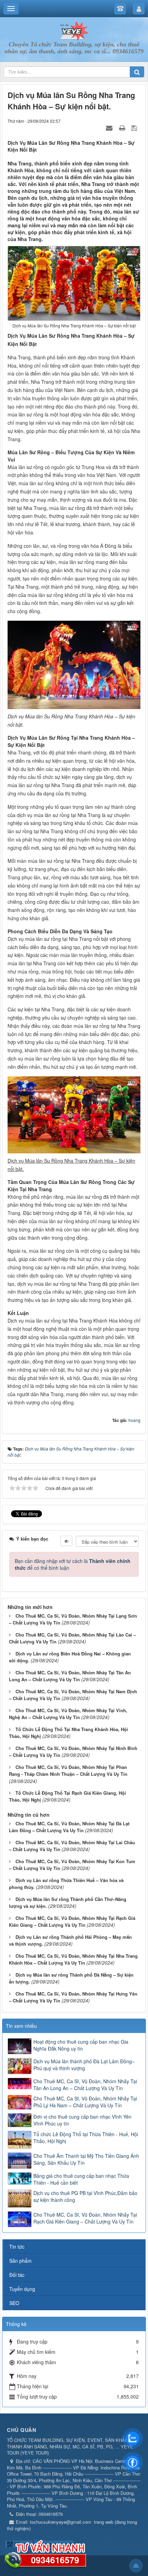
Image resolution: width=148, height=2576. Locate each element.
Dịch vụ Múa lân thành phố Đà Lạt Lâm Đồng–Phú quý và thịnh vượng (84, 2065)
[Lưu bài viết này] (135, 128)
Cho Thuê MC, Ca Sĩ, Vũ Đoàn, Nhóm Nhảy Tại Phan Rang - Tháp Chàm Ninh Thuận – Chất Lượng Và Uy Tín (68, 1771)
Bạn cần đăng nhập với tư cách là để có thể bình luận (73, 1564)
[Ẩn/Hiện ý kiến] (66, 1541)
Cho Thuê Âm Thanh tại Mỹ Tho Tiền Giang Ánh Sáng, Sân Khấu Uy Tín (86, 2159)
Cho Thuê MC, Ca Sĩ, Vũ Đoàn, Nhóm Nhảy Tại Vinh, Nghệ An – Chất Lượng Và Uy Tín (68, 1714)
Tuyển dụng (22, 2289)
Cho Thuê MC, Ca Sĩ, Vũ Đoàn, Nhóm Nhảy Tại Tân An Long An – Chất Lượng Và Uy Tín (70, 1676)
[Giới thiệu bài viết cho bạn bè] (110, 128)
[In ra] (123, 128)
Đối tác (17, 2275)
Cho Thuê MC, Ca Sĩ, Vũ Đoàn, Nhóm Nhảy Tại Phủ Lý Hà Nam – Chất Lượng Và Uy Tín (85, 2102)
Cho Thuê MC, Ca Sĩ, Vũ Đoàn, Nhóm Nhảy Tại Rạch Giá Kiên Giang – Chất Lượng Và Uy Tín (72, 1922)
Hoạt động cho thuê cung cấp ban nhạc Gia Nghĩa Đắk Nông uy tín (81, 2045)
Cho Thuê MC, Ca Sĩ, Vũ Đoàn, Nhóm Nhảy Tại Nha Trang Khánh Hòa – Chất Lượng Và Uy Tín (73, 1959)
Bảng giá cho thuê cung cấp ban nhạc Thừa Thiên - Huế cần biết (81, 2179)
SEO (14, 2303)
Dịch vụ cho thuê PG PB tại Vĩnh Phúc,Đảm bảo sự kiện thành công (85, 2196)
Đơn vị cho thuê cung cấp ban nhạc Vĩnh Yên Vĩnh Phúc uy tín (82, 2120)
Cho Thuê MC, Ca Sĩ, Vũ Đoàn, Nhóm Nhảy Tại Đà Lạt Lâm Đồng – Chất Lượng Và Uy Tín (69, 1827)
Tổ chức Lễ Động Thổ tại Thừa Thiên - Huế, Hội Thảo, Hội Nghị (86, 2138)
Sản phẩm (20, 2261)
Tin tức (17, 2247)
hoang (134, 1420)
